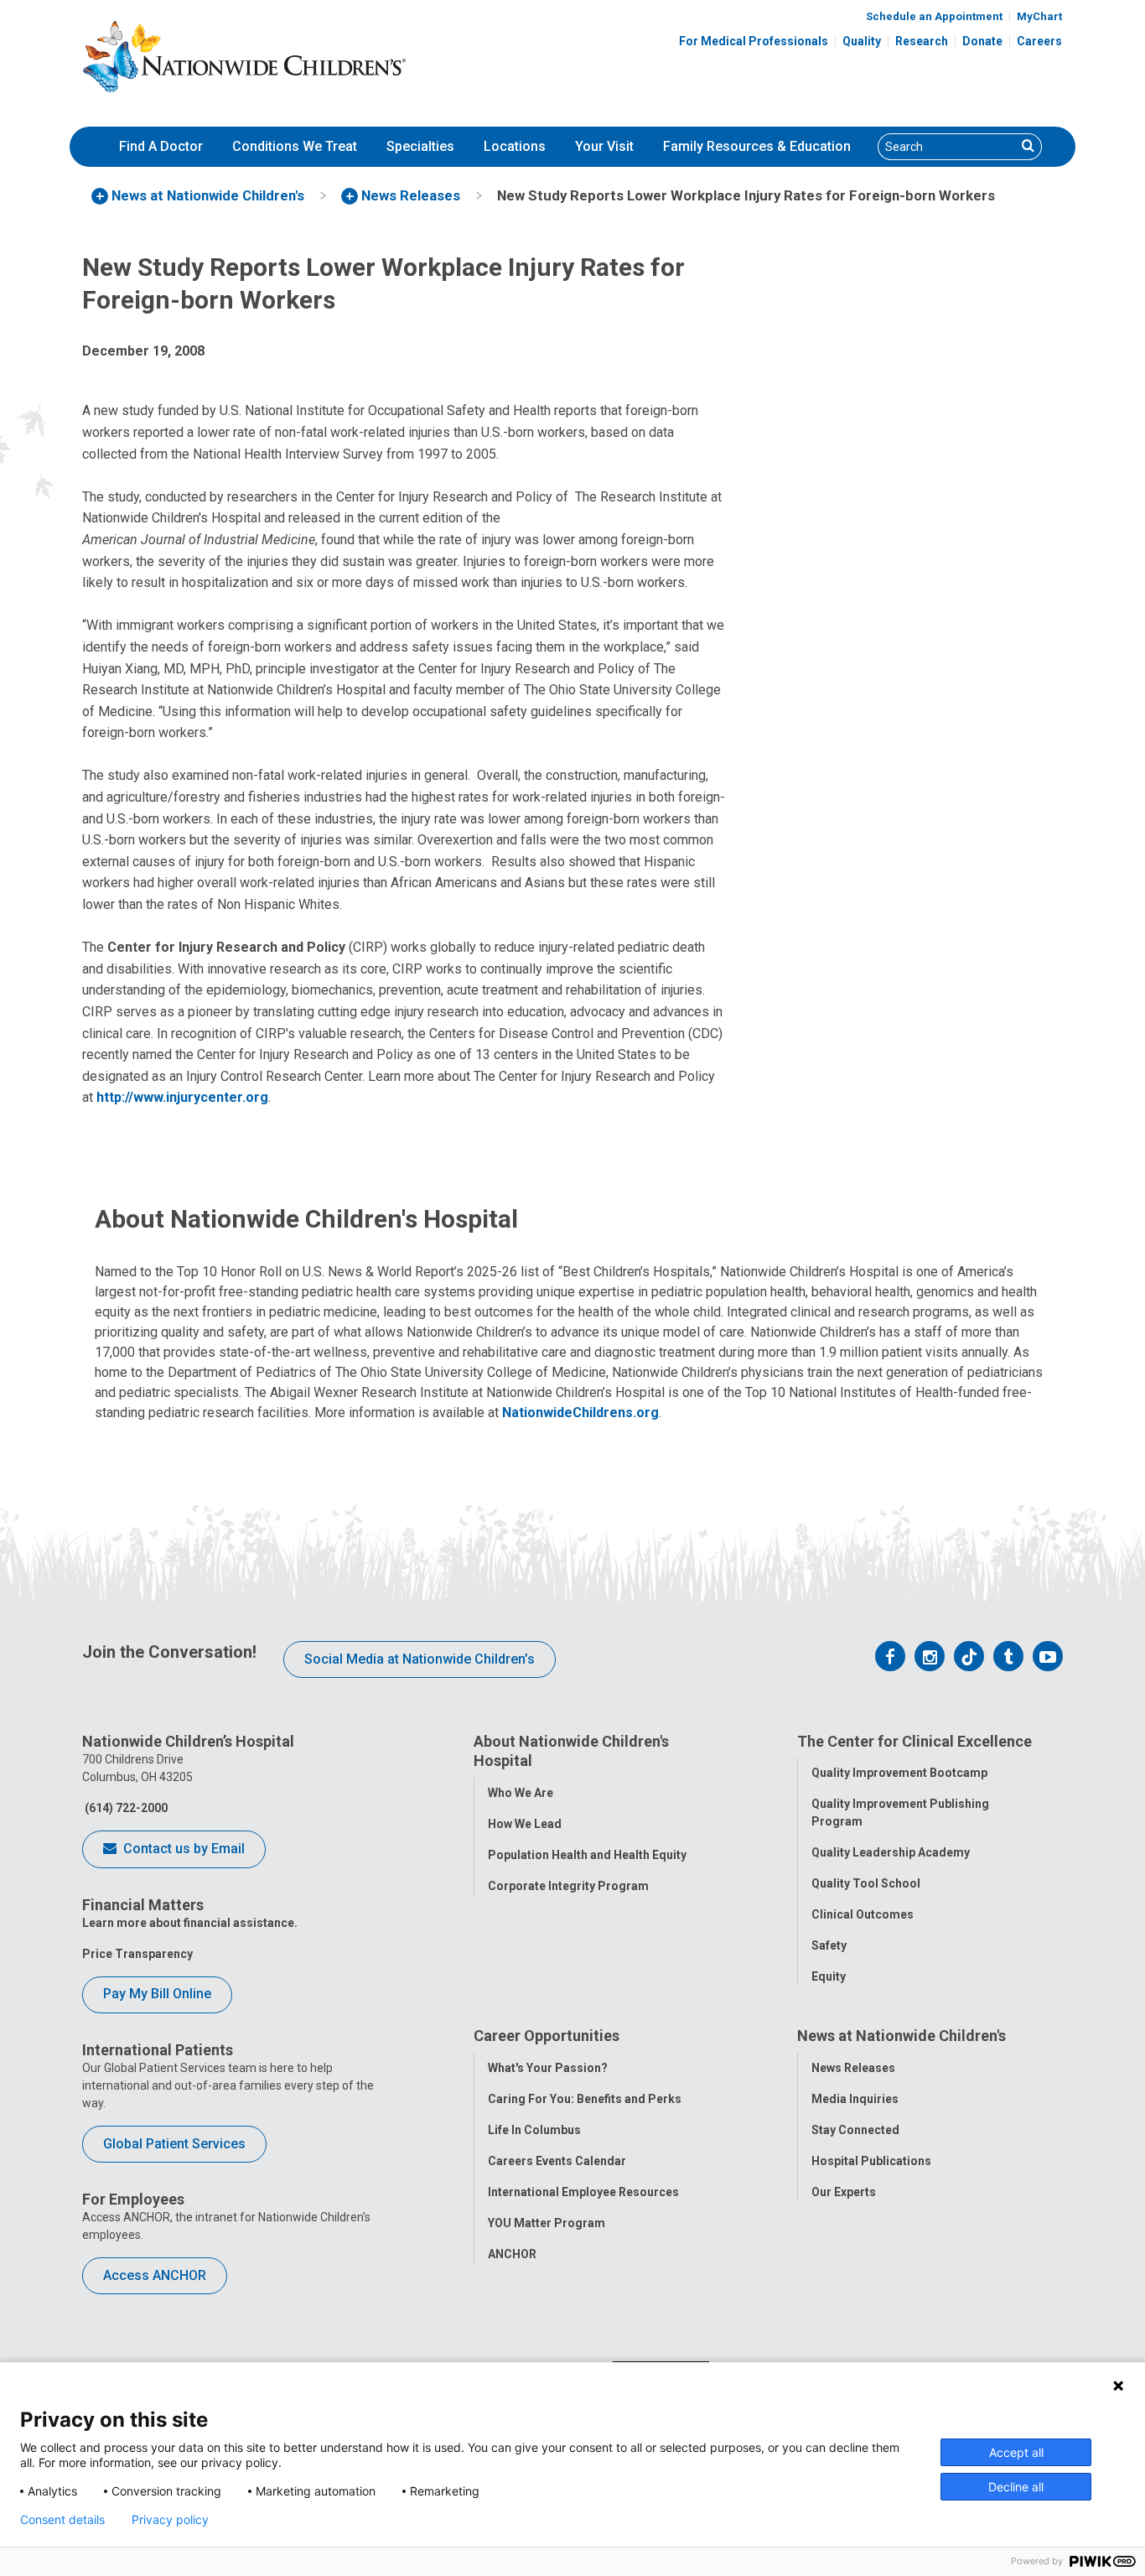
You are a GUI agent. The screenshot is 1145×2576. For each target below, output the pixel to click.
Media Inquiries (855, 2099)
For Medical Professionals (754, 41)
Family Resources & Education (757, 146)
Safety (829, 1945)
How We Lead (525, 1824)
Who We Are (521, 1793)
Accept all (1016, 2452)
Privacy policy (170, 2520)
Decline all (1016, 2487)
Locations (515, 146)
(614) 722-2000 (125, 1808)
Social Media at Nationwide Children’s (420, 1659)
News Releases (853, 2068)
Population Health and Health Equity (587, 1855)
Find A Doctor (161, 146)
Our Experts (844, 2192)
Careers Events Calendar (557, 2161)
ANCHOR (512, 2254)
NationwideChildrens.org (580, 1413)
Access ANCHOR (155, 2275)
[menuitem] (161, 147)
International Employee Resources (583, 2192)
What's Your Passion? (548, 2068)
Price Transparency (137, 1954)
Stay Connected (855, 2130)
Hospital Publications (871, 2161)
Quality (862, 41)
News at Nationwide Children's (901, 2036)
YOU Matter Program (547, 2223)
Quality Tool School (866, 1883)
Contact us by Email (182, 1849)
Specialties (420, 146)
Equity (829, 1976)
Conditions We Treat (295, 146)
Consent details (62, 2520)
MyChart (1039, 16)
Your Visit (604, 146)
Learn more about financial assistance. (190, 1923)
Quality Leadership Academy (891, 1852)
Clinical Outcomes (863, 1914)
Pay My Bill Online (157, 1994)
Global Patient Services (174, 2144)
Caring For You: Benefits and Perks (585, 2099)
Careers (1039, 41)
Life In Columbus (534, 2130)
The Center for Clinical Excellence (914, 1741)
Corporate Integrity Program (568, 1886)
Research (922, 41)
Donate (982, 41)
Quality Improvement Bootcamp (899, 1773)
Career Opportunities (547, 2036)
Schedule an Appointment (934, 16)
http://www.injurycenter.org (182, 1097)
